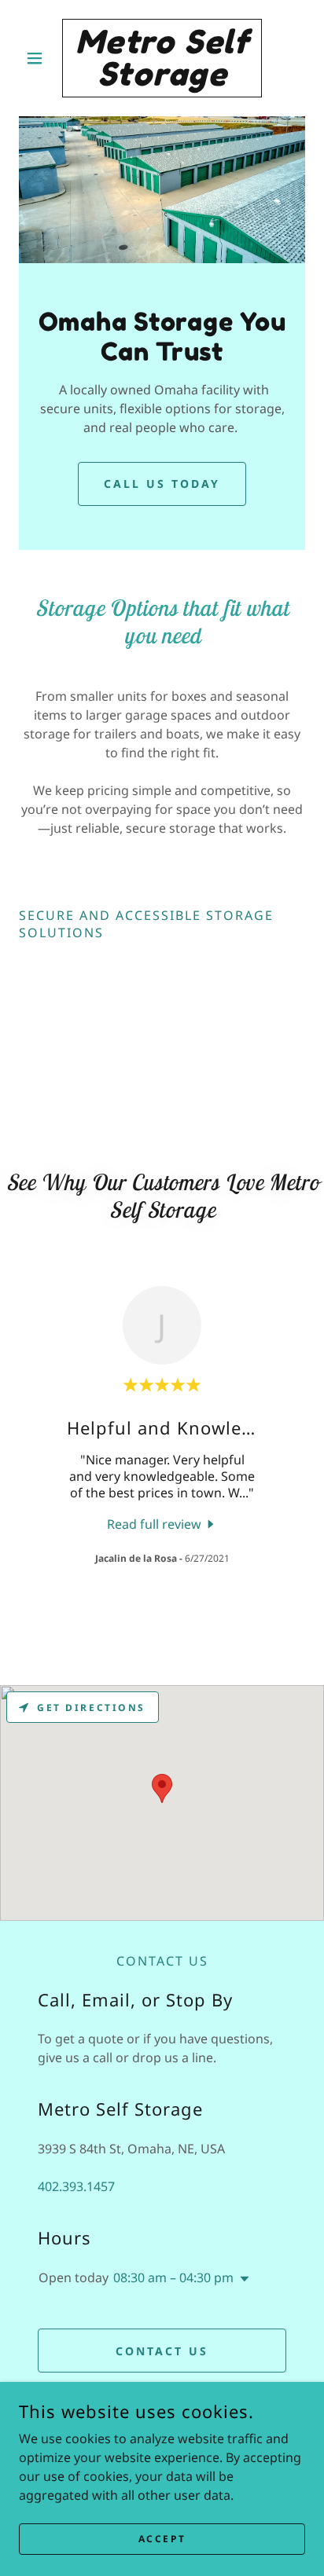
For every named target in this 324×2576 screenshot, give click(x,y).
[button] (40, 58)
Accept (162, 2539)
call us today (162, 484)
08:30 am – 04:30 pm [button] (173, 2277)
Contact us (162, 2351)
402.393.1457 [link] (76, 2186)
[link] (162, 58)
